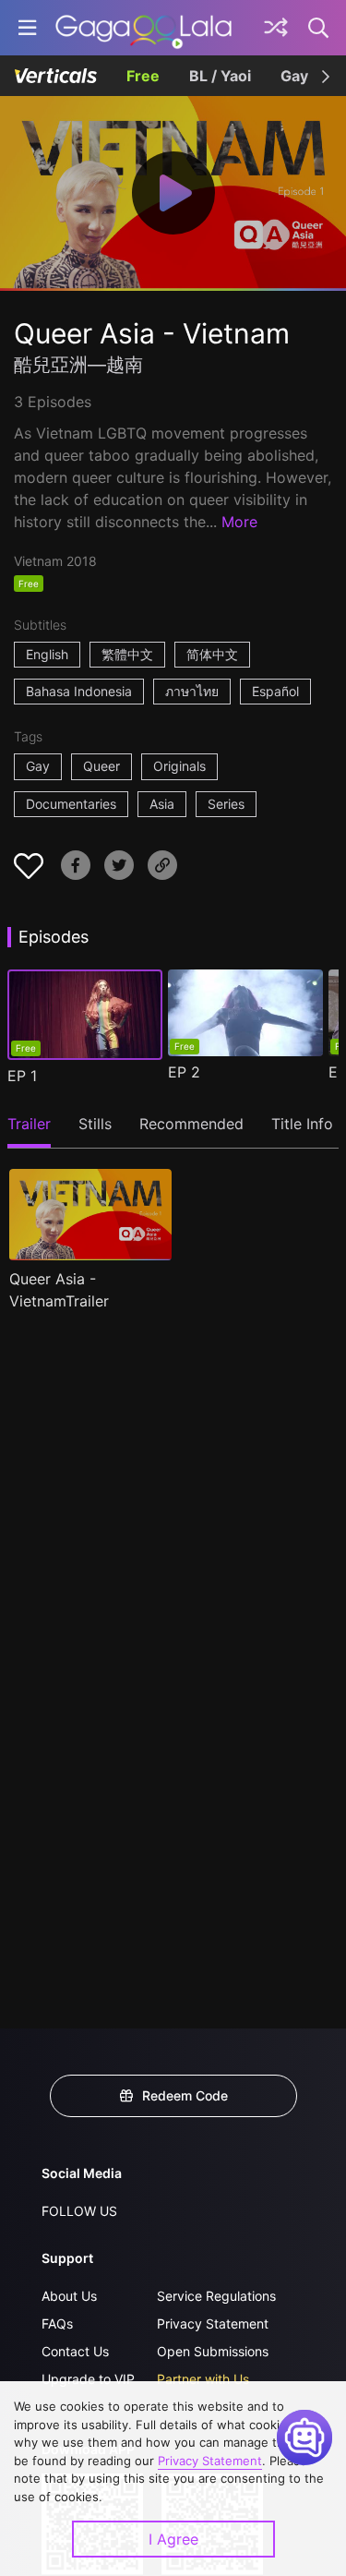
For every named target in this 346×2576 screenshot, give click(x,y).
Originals (179, 766)
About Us (69, 2296)
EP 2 (184, 1072)
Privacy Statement (213, 2323)
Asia (162, 804)
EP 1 (22, 1076)
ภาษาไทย (192, 691)
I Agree (173, 2539)
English (47, 654)
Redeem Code (185, 2095)
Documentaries (71, 804)
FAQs (57, 2323)
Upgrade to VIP (88, 2379)
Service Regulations (216, 2296)
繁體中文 (127, 654)
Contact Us (75, 2351)
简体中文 (212, 654)
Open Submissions (213, 2351)
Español (275, 691)
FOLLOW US (79, 2211)
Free (143, 76)
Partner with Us (203, 2379)
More (239, 522)
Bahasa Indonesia (79, 691)
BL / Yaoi (220, 76)
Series (226, 804)
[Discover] (276, 28)
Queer (101, 766)
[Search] (319, 28)
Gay (294, 76)
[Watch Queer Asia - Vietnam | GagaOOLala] (143, 28)
